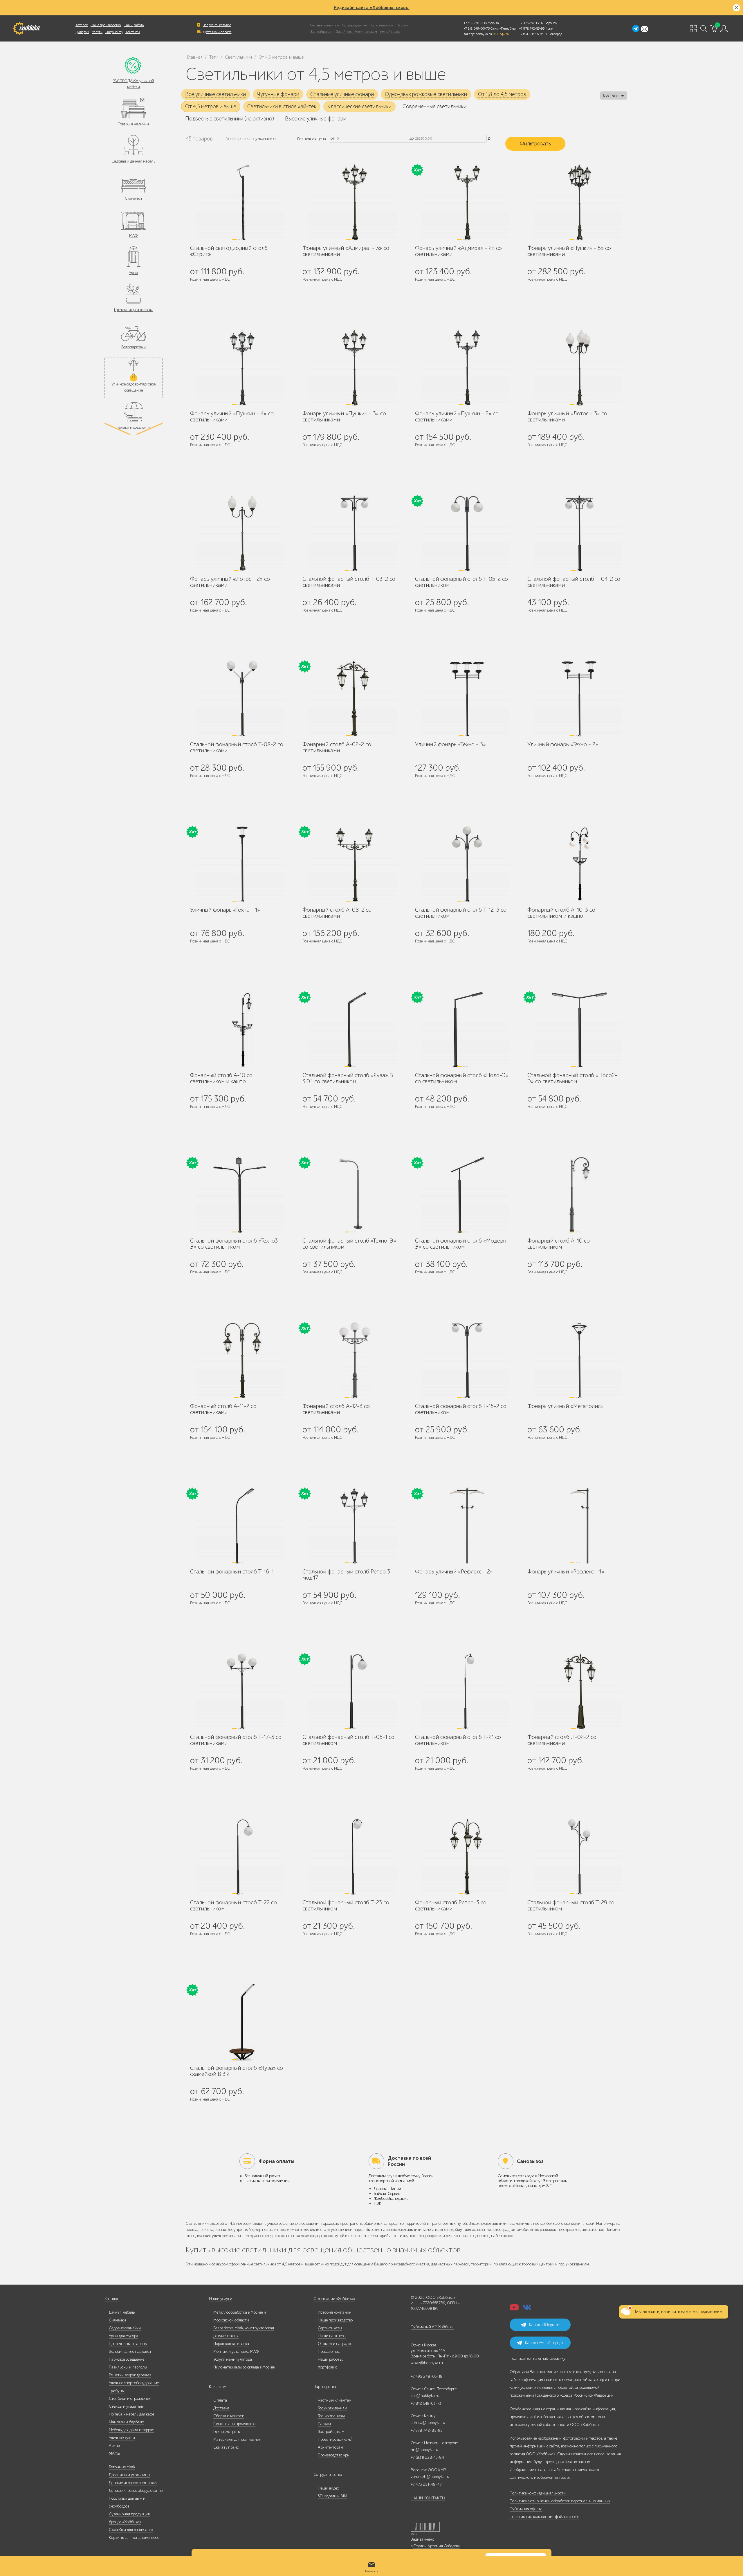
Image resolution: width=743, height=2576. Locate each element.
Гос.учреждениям (332, 2408)
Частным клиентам (325, 25)
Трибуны (117, 2391)
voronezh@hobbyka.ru (430, 2477)
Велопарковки (134, 347)
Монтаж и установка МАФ (236, 2351)
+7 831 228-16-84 (531, 34)
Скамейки (133, 198)
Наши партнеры (332, 2336)
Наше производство (106, 25)
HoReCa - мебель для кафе (131, 2414)
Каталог (82, 25)
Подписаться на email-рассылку (538, 2358)
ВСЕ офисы (501, 34)
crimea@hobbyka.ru (428, 2423)
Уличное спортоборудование (134, 2383)
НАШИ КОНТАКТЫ (428, 2498)
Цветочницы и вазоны (133, 310)
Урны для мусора (123, 2336)
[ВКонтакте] (527, 2309)
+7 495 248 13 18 (475, 23)
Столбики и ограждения (130, 2399)
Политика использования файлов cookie (544, 2517)
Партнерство (325, 2387)
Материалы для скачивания (237, 2439)
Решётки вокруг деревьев (130, 2375)
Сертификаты (330, 2328)
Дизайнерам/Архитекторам (356, 32)
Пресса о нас (329, 2351)
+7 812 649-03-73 (477, 28)
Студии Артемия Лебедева (437, 2546)
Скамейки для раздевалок (131, 2530)
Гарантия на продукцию (234, 2424)
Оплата (220, 2400)
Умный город (390, 32)
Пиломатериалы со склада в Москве (244, 2367)
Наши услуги (221, 2299)
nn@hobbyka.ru (424, 2450)
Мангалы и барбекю (126, 2422)
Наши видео (328, 2488)
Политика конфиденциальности (538, 2493)
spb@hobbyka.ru (425, 2396)
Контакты (132, 32)
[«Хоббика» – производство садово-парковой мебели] (26, 28)
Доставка (221, 2408)
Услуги (97, 32)
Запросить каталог (217, 25)
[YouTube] (514, 2309)
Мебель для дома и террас (131, 2430)
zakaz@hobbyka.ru (478, 34)
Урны (133, 273)
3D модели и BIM (332, 2496)
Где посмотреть (227, 2432)
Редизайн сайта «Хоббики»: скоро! (372, 8)
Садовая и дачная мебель (133, 161)
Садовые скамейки (125, 2328)
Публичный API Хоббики (432, 2327)
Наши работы (134, 25)
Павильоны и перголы (128, 2367)
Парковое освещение (127, 2359)
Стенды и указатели (127, 2406)
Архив (114, 2446)
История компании (335, 2312)
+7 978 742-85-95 (532, 28)
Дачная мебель (122, 2312)
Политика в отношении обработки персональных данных (560, 2501)
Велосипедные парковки (130, 2351)
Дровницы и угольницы (129, 2475)
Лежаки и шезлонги (133, 427)
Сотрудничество (328, 2475)
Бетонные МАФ (122, 2467)
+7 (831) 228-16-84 (427, 2457)
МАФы (114, 2453)
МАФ (133, 236)
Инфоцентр (114, 32)
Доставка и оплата (217, 32)
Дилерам (82, 32)
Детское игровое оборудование (136, 2491)
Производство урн (334, 2455)
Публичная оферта (526, 2509)
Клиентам (218, 2387)
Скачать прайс (226, 2447)
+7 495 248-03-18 (427, 2376)
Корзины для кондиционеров (134, 2538)
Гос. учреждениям (355, 25)
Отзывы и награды (334, 2344)
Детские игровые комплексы (133, 2483)
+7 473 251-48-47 (531, 23)
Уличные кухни (122, 2438)
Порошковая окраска (231, 2344)
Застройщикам (321, 32)
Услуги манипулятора (233, 2359)
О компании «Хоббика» (334, 2299)
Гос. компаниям (382, 25)
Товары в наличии (133, 124)
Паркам (402, 25)
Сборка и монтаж (229, 2416)
